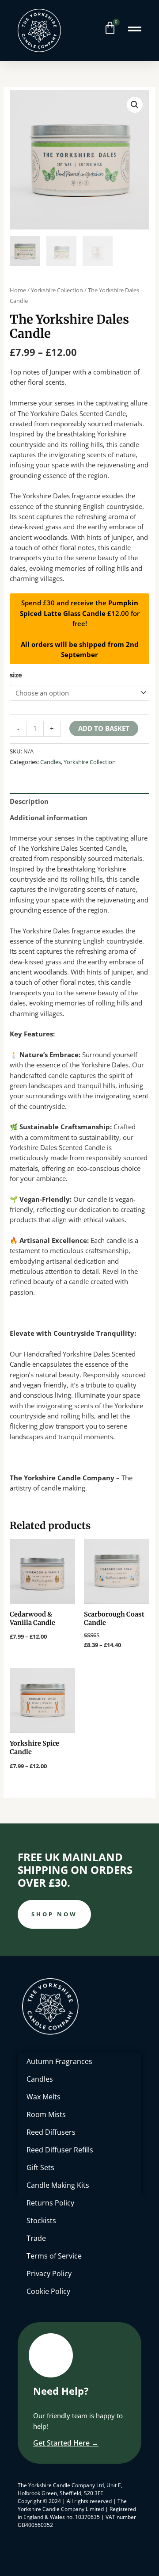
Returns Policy (50, 2203)
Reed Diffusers (51, 2132)
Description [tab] (29, 801)
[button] (135, 105)
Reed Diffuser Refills (60, 2150)
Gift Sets (40, 2167)
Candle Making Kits (58, 2185)
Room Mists (46, 2114)
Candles (51, 762)
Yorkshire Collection (57, 290)
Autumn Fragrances (59, 2061)
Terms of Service (54, 2256)
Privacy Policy (49, 2274)
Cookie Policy (48, 2291)
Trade (36, 2238)
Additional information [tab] (49, 818)
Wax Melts (44, 2097)
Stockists (41, 2221)
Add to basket (104, 728)
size (16, 675)
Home (18, 290)
